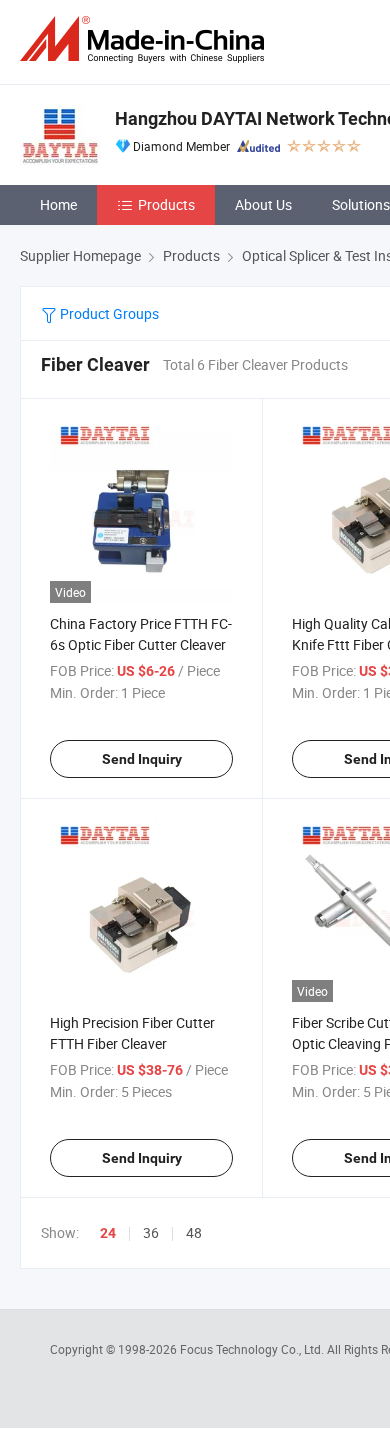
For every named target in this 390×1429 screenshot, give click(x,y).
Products (166, 204)
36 (151, 1232)
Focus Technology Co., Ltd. (253, 1349)
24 (108, 1233)
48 (194, 1232)
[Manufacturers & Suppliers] (146, 39)
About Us (263, 204)
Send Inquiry (142, 759)
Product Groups (108, 313)
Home (58, 204)
